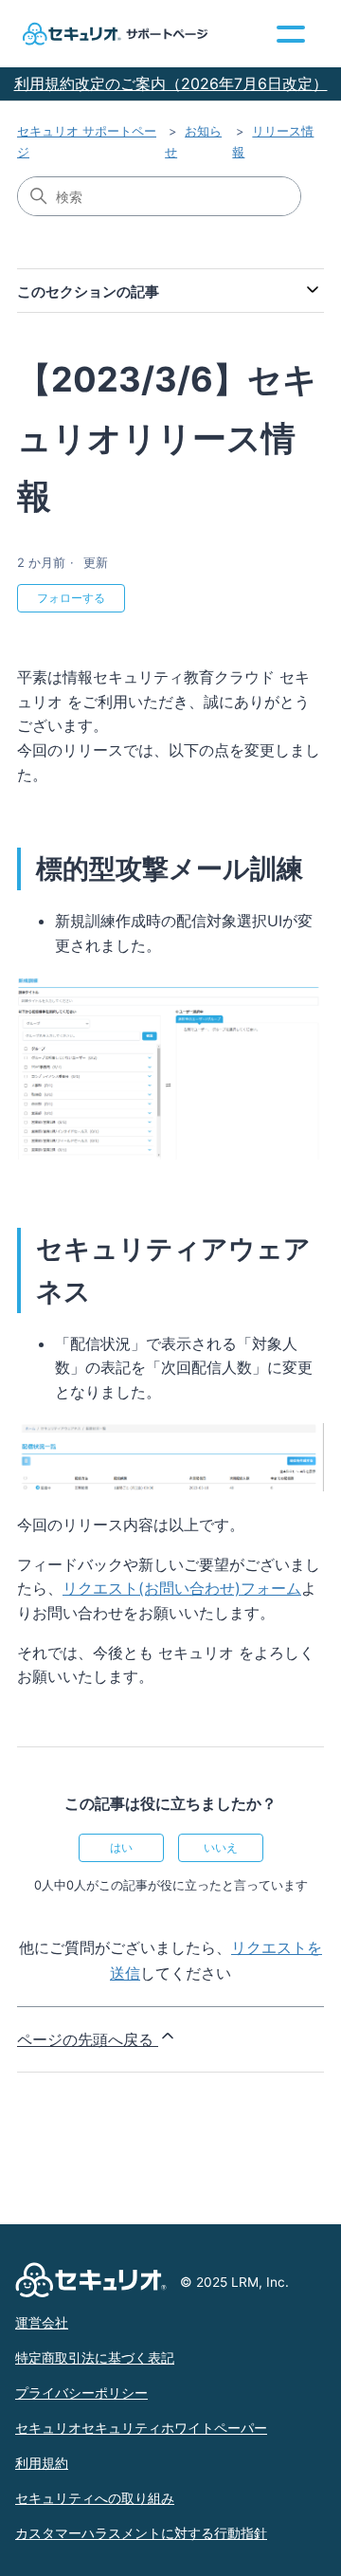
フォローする (71, 598)
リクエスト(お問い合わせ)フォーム (182, 1588)
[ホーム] (113, 34)
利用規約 (42, 2463)
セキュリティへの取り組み (95, 2498)
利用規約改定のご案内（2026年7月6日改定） (171, 83)
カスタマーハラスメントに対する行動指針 (141, 2533)
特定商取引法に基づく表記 (95, 2358)
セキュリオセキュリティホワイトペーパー (141, 2428)
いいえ (221, 1847)
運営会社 (42, 2323)
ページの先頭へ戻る (88, 2039)
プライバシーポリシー (81, 2393)
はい (121, 1847)
